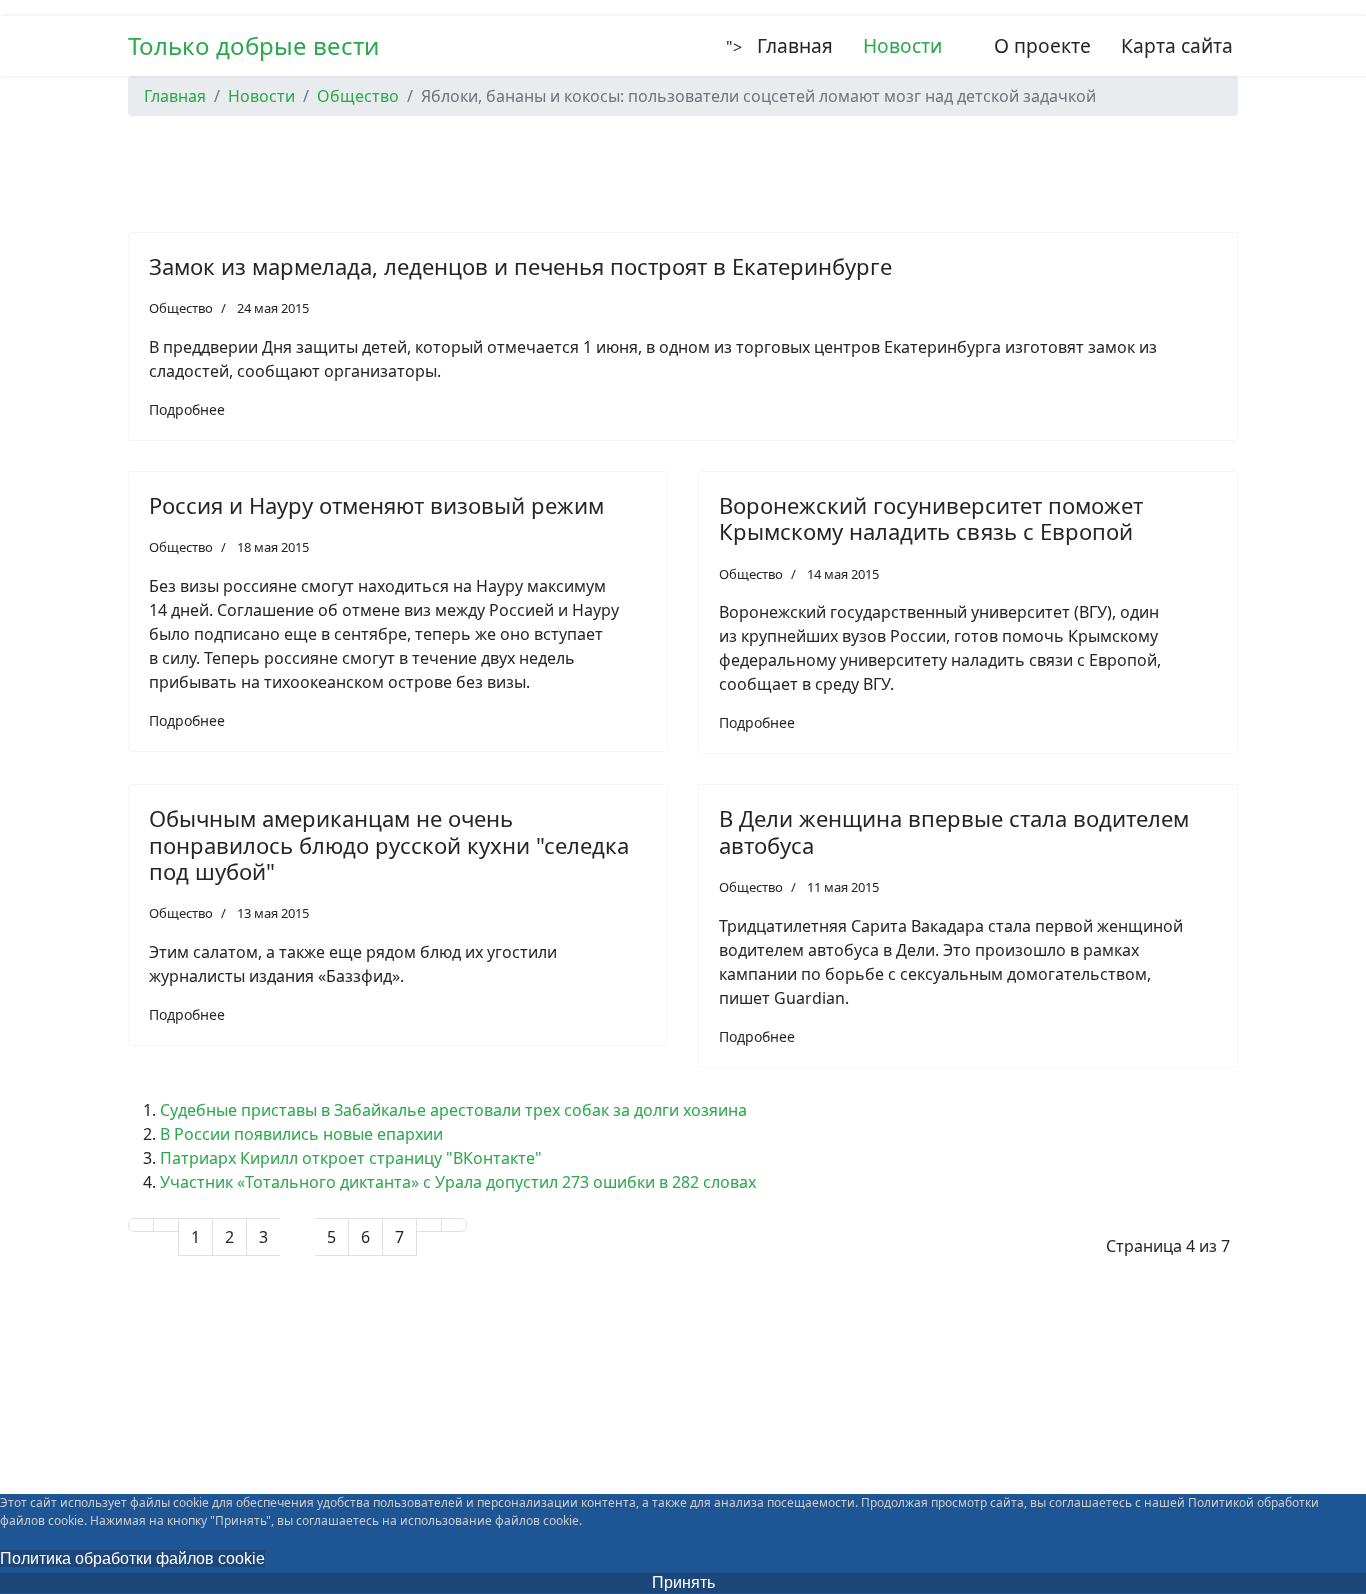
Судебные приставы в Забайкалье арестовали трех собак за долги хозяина (453, 1110)
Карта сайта (1177, 45)
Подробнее (187, 409)
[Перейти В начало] (141, 1225)
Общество (181, 308)
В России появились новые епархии (301, 1134)
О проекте (1042, 45)
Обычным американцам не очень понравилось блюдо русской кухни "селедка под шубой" (389, 844)
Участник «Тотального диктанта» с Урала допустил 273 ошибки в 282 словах (458, 1182)
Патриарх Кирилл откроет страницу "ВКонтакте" (351, 1158)
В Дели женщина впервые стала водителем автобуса (954, 831)
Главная (795, 45)
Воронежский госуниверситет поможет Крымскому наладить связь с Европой (931, 518)
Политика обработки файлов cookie (132, 1558)
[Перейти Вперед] (429, 1225)
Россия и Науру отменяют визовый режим (376, 505)
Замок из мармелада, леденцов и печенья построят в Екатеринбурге (520, 266)
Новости (902, 45)
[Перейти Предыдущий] (166, 1225)
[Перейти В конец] (454, 1225)
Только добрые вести (253, 46)
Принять (683, 1582)
